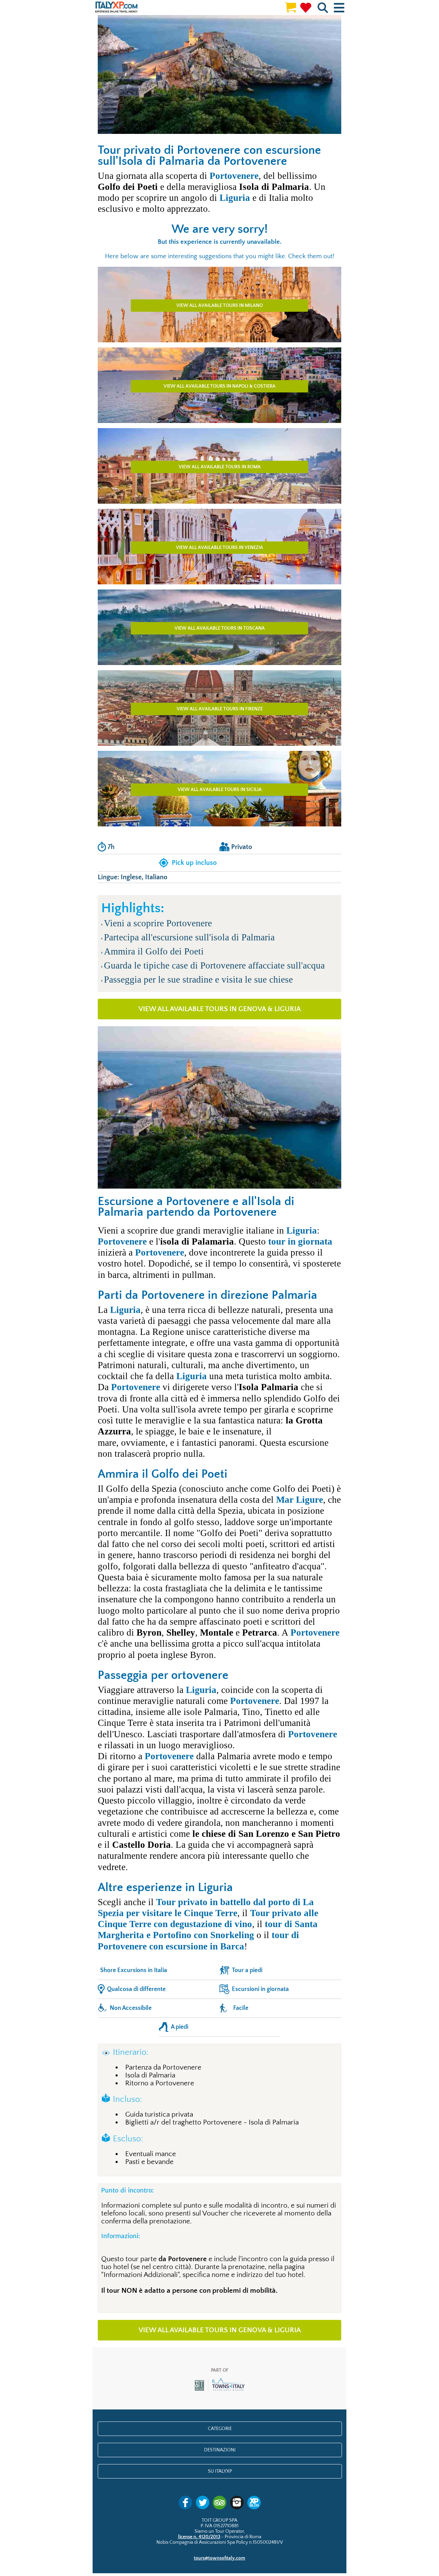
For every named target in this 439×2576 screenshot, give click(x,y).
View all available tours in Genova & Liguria (220, 1009)
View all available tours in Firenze (220, 709)
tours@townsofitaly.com (219, 2558)
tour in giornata (300, 1241)
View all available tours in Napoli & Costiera (219, 386)
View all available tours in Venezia (219, 548)
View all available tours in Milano (219, 306)
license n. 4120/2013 (199, 2537)
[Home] (116, 7)
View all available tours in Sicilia (220, 790)
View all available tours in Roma (220, 467)
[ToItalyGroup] (220, 2391)
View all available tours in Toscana (220, 628)
